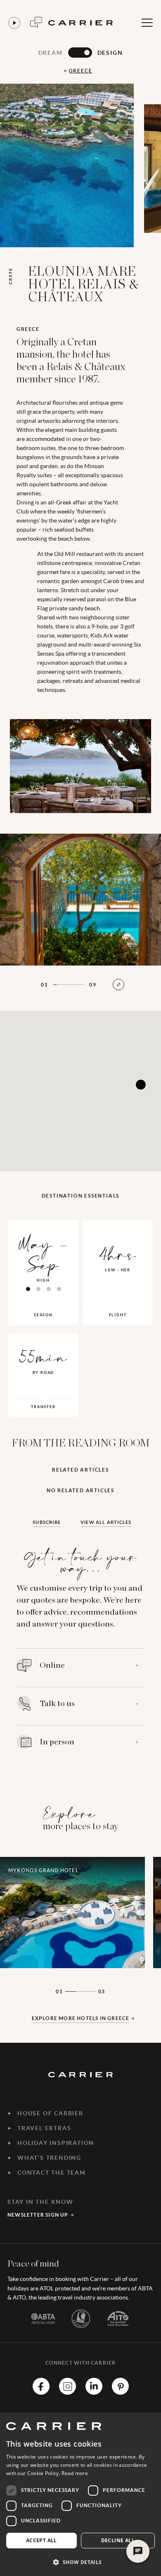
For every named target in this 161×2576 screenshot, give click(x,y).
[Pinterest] (120, 2392)
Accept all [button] (41, 2540)
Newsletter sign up (38, 2215)
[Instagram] (67, 2392)
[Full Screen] (118, 984)
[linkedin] (94, 2392)
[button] (80, 2562)
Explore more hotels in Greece (81, 2018)
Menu (147, 23)
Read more (75, 2473)
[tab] (28, 1289)
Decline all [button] (118, 2540)
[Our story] (14, 23)
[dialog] (80, 2494)
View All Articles (106, 1522)
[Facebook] (41, 2392)
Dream (51, 53)
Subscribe (47, 1522)
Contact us (36, 22)
